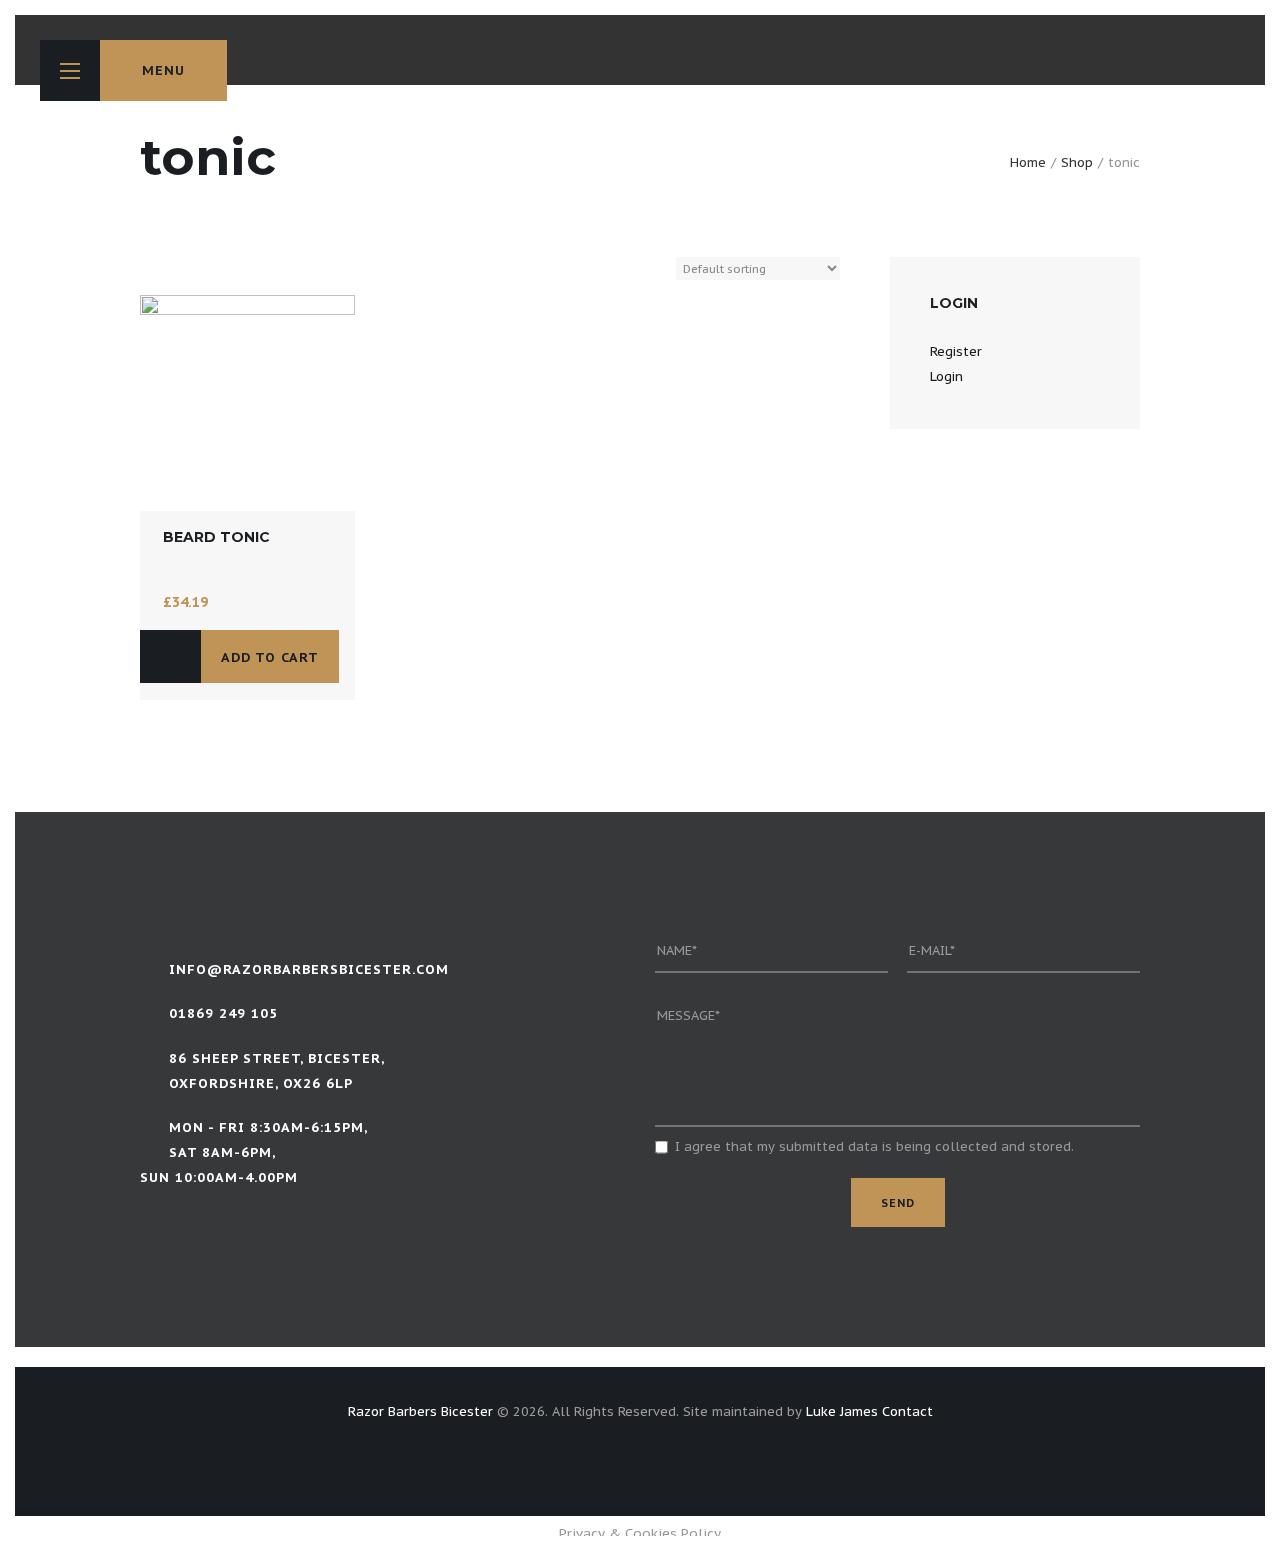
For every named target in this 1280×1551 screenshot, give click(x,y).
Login (946, 376)
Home (1028, 162)
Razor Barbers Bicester (420, 1411)
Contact (907, 1411)
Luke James (842, 1411)
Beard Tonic (216, 537)
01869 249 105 (223, 1013)
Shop (1077, 162)
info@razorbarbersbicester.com (309, 969)
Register (956, 351)
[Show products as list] (167, 269)
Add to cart (270, 657)
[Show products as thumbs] (147, 269)
